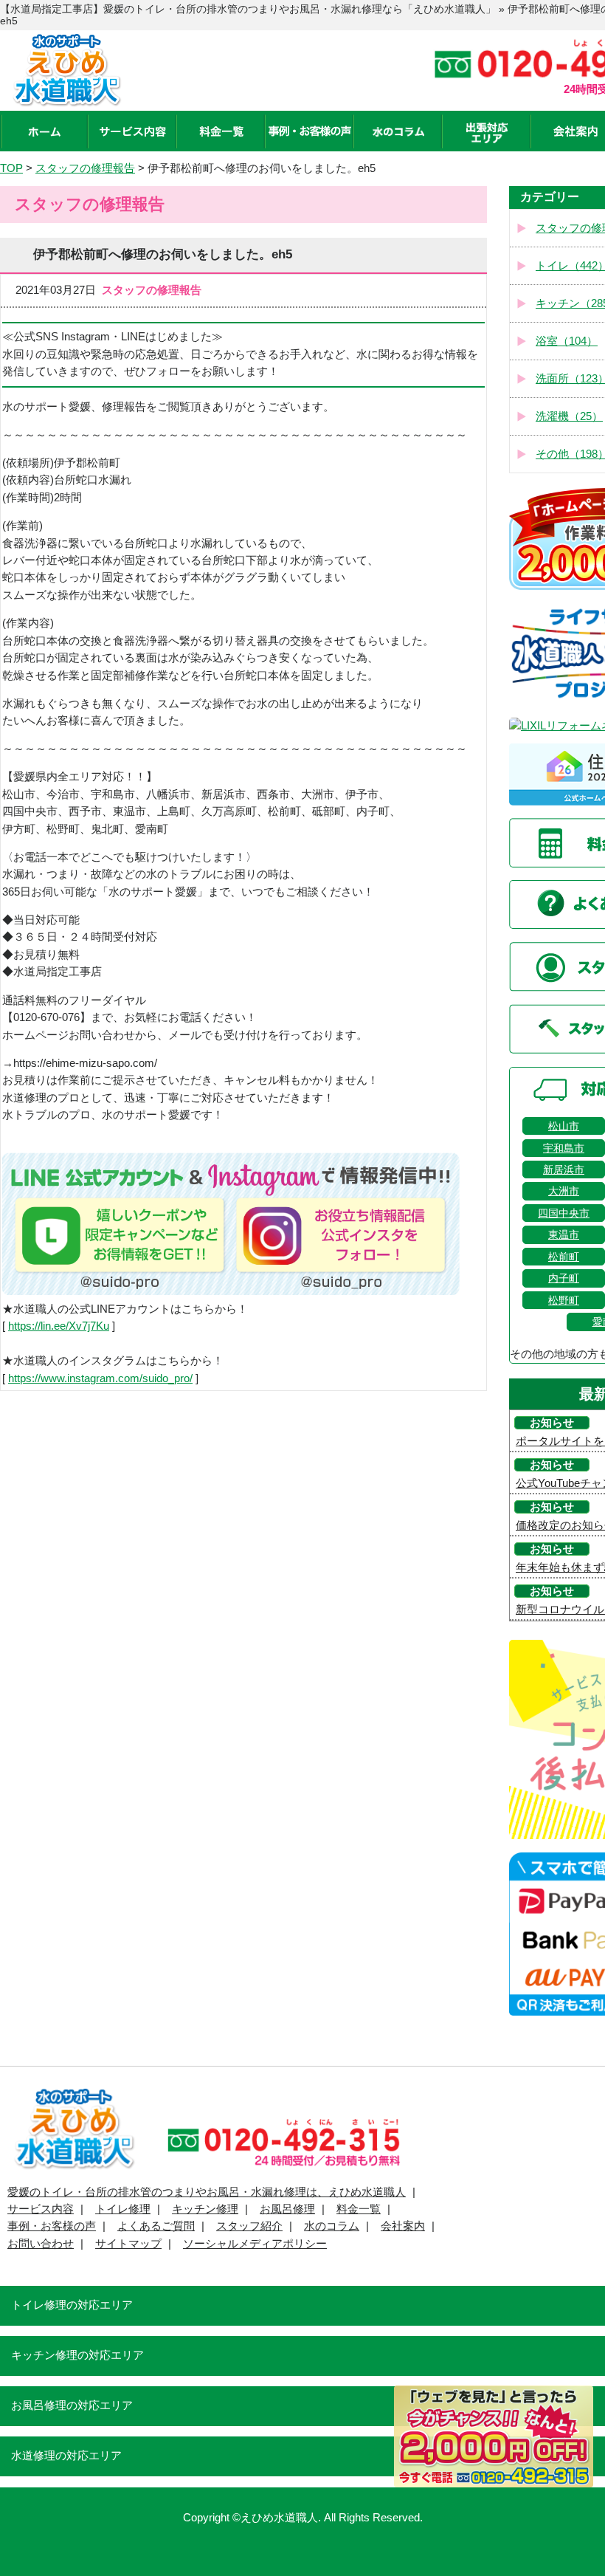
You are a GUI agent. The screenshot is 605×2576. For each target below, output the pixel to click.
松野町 (564, 1300)
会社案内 (403, 2226)
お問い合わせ (41, 2244)
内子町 (564, 1278)
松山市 (564, 1126)
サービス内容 (41, 2209)
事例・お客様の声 (52, 2226)
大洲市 (564, 1191)
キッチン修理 (205, 2209)
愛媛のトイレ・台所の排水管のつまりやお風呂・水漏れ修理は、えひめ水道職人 (207, 2192)
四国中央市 (564, 1213)
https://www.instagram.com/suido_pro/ (100, 1378)
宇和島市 (564, 1148)
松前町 (564, 1257)
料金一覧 (359, 2209)
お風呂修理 (287, 2209)
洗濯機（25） (569, 416)
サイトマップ (128, 2244)
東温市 (564, 1234)
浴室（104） (567, 341)
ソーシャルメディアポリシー (255, 2244)
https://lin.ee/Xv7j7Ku (59, 1326)
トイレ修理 (123, 2209)
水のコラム (332, 2226)
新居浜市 (564, 1169)
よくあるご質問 (156, 2226)
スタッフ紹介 (249, 2226)
